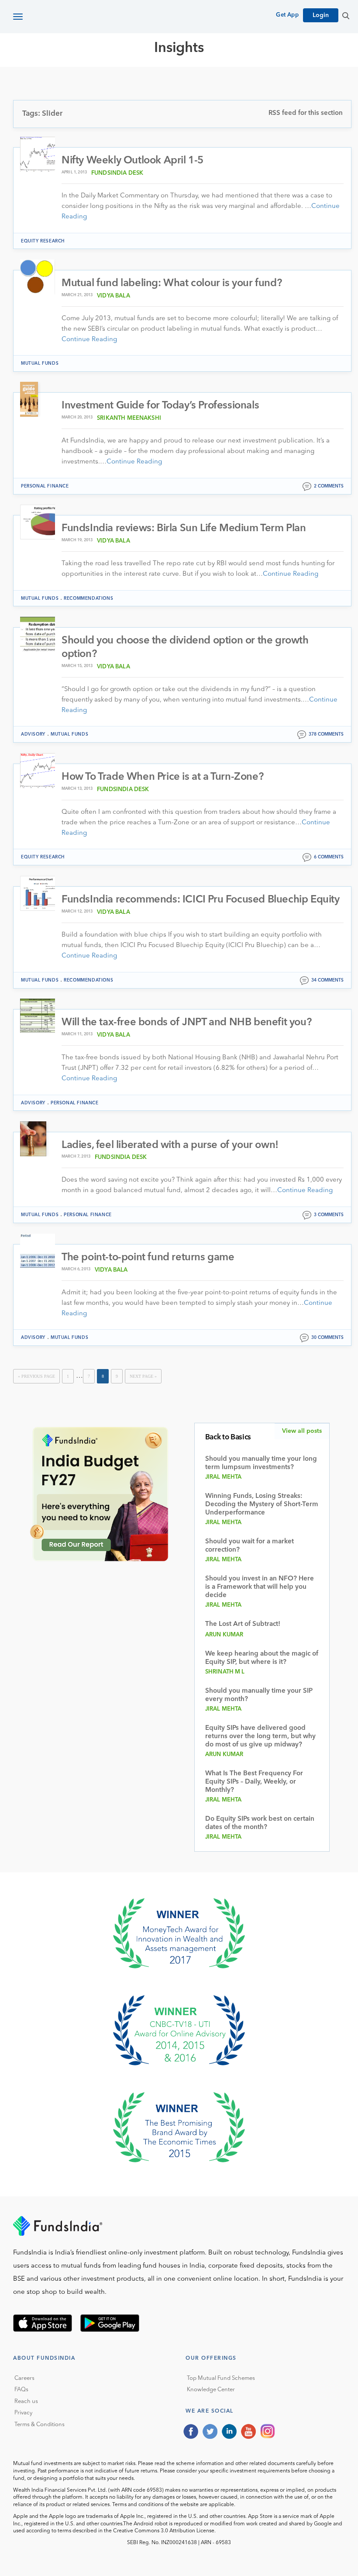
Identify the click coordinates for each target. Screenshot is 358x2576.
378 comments (326, 734)
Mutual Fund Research (149, 79)
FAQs (21, 2390)
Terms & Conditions (40, 2425)
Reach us (26, 2401)
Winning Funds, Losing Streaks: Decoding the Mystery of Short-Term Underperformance (262, 1505)
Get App (287, 15)
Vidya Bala (114, 296)
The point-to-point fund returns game (148, 1258)
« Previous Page (36, 1376)
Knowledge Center (211, 2390)
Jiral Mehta (224, 1477)
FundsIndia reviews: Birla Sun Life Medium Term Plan (184, 529)
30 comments (327, 1338)
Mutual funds (40, 363)
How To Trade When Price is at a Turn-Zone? (162, 777)
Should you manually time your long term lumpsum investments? (261, 1463)
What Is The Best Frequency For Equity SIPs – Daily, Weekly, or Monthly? (254, 1782)
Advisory (33, 734)
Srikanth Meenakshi (129, 418)
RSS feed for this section (306, 113)
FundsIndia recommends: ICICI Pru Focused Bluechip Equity (201, 900)
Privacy (23, 2413)
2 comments (329, 486)
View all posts (302, 1431)
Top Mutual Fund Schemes (221, 2378)
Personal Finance (45, 486)
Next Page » (143, 1376)
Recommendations (88, 598)
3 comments (329, 1215)
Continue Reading (89, 340)
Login (321, 15)
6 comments (329, 857)
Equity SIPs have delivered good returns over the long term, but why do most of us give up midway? (260, 1737)
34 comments (327, 980)
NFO (278, 79)
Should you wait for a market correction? (250, 1546)
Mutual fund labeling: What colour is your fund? (172, 284)
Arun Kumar (224, 1635)
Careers (24, 2378)
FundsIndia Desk (117, 173)
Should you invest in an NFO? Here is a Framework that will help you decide (260, 1587)
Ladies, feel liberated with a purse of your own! (170, 1145)
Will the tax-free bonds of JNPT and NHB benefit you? (186, 1023)
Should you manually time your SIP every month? (259, 1695)
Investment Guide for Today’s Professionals (160, 406)
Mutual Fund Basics (59, 79)
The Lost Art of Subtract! (243, 1624)
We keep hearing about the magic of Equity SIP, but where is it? (262, 1658)
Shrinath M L (225, 1672)
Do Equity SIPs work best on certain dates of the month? (260, 1823)
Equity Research (232, 79)
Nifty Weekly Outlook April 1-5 (133, 161)
